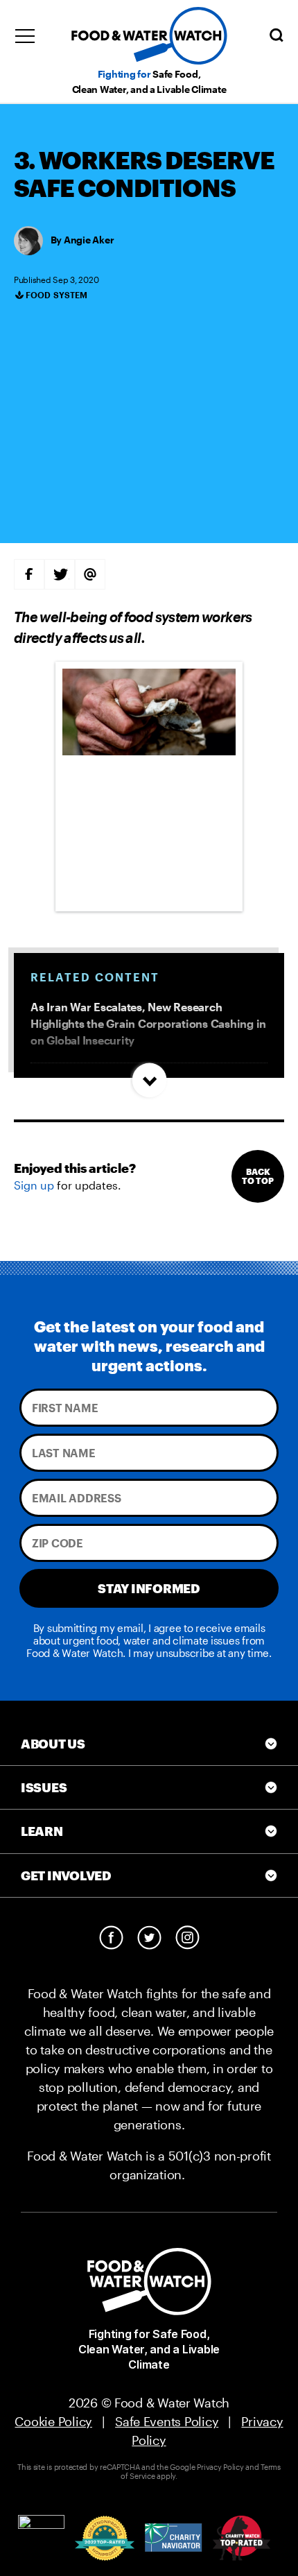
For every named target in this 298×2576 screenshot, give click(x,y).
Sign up (34, 1185)
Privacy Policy (220, 2467)
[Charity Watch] (242, 2538)
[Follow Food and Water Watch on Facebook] (111, 1938)
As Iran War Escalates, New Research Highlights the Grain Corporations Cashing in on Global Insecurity (148, 1023)
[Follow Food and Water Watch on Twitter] (149, 1938)
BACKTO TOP (258, 1176)
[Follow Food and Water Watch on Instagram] (187, 1938)
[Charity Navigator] (174, 2538)
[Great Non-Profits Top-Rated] (105, 2538)
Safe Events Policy (167, 2421)
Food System (57, 295)
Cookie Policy (53, 2421)
